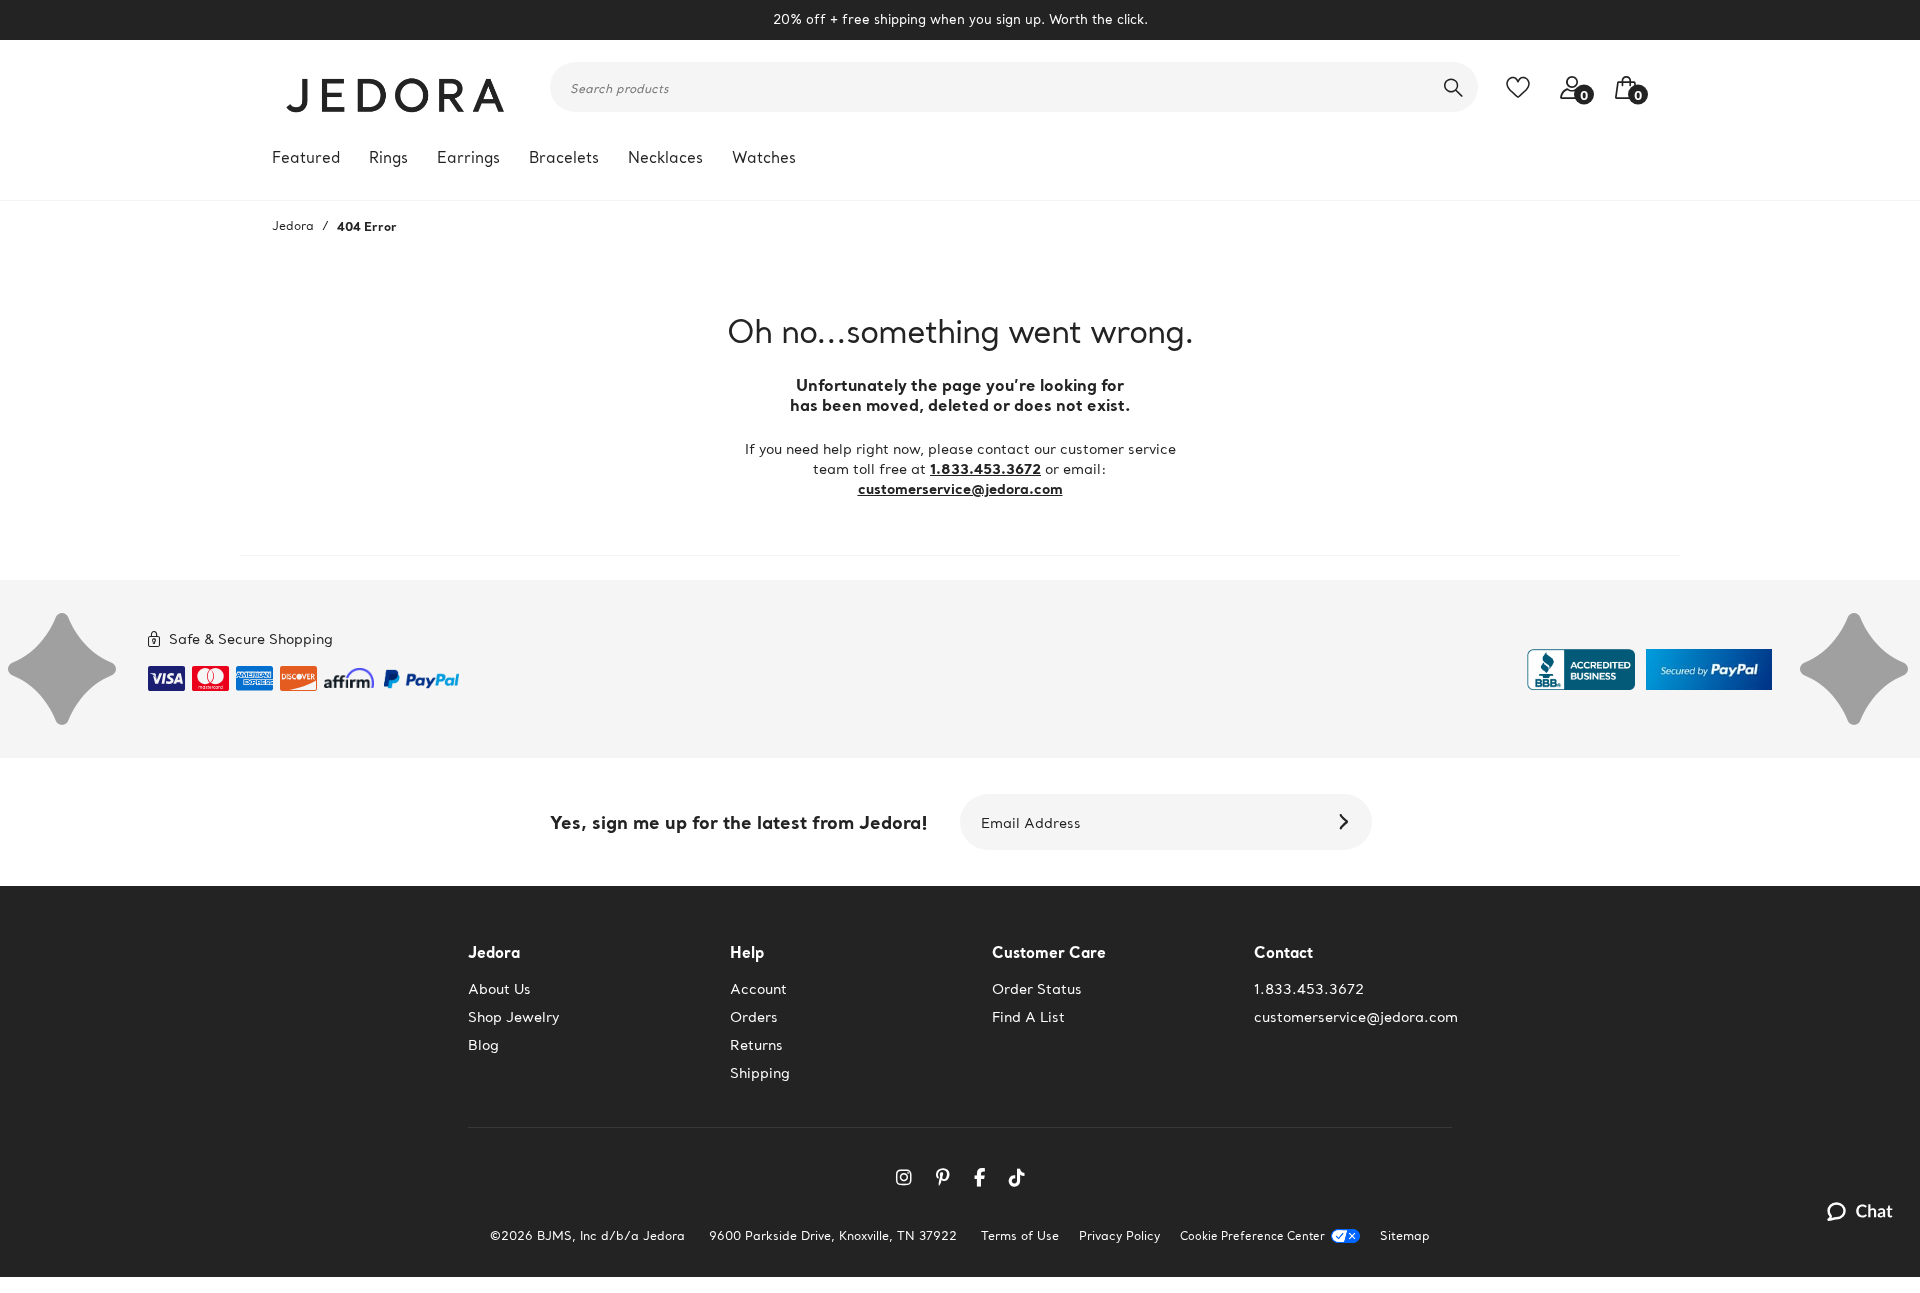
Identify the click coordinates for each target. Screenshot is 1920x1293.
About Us (499, 989)
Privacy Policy (1119, 1235)
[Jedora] (397, 87)
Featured (306, 157)
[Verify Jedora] (1581, 669)
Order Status (1037, 989)
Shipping (760, 1073)
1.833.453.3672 (985, 468)
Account (758, 989)
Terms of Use (1020, 1235)
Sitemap (1405, 1235)
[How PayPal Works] (421, 675)
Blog (483, 1045)
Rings (388, 157)
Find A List (1028, 1017)
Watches (764, 157)
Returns (756, 1045)
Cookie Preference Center (1252, 1236)
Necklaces (665, 157)
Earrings (468, 157)
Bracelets (564, 157)
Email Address (1031, 823)
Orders (754, 1017)
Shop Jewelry (513, 1017)
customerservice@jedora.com (960, 488)
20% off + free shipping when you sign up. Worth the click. (960, 19)
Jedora (293, 225)
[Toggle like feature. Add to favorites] (1523, 87)
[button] (1621, 87)
